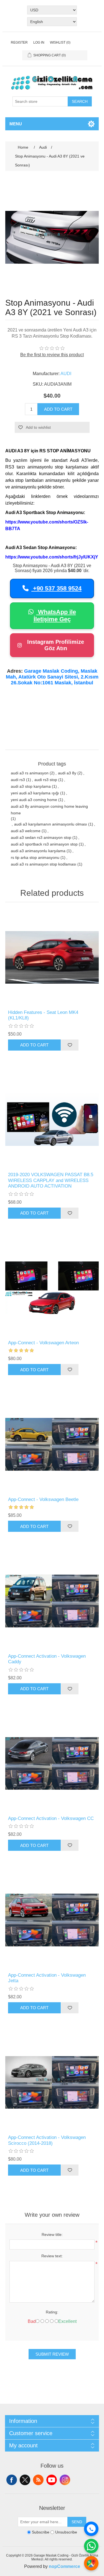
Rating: (52, 2312)
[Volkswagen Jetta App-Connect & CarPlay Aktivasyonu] (52, 1920)
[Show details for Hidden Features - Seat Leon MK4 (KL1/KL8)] (52, 957)
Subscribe (41, 2532)
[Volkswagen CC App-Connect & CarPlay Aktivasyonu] (52, 1764)
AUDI (66, 374)
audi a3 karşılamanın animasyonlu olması (51, 824)
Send (77, 2522)
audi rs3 (18, 780)
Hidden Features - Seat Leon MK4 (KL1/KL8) (43, 1015)
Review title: (52, 2235)
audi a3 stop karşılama (31, 786)
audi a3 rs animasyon (30, 773)
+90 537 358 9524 (56, 588)
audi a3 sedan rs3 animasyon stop (41, 837)
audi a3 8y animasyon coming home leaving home (49, 810)
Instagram (65, 2480)
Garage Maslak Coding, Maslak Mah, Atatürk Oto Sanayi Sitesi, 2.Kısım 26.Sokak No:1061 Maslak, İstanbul (52, 677)
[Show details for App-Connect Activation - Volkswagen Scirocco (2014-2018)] (52, 2083)
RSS (38, 2480)
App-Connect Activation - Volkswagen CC (51, 1818)
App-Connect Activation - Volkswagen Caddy (47, 1659)
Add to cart (58, 409)
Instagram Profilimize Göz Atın (56, 645)
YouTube (52, 2480)
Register (19, 43)
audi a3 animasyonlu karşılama (38, 851)
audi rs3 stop (46, 780)
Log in (39, 43)
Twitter (25, 2480)
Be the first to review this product (52, 355)
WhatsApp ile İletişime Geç (55, 616)
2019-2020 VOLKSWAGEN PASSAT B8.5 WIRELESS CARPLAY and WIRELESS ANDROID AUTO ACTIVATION (51, 1180)
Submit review (52, 2354)
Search (80, 101)
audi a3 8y (67, 773)
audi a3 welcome (26, 831)
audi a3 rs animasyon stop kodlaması (44, 864)
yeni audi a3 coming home (34, 800)
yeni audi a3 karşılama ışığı (35, 793)
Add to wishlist (38, 427)
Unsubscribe (66, 2532)
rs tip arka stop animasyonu (35, 857)
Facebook (12, 2480)
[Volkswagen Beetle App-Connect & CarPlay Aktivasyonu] (52, 1444)
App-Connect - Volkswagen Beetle (43, 1499)
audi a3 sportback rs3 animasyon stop (44, 844)
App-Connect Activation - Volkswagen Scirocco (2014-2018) (47, 2140)
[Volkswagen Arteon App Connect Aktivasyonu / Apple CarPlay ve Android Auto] (52, 1288)
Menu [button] (16, 124)
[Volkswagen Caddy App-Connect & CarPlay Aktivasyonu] (52, 1601)
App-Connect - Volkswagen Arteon (43, 1343)
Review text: (52, 2256)
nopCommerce (64, 2566)
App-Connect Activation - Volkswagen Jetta (47, 1978)
